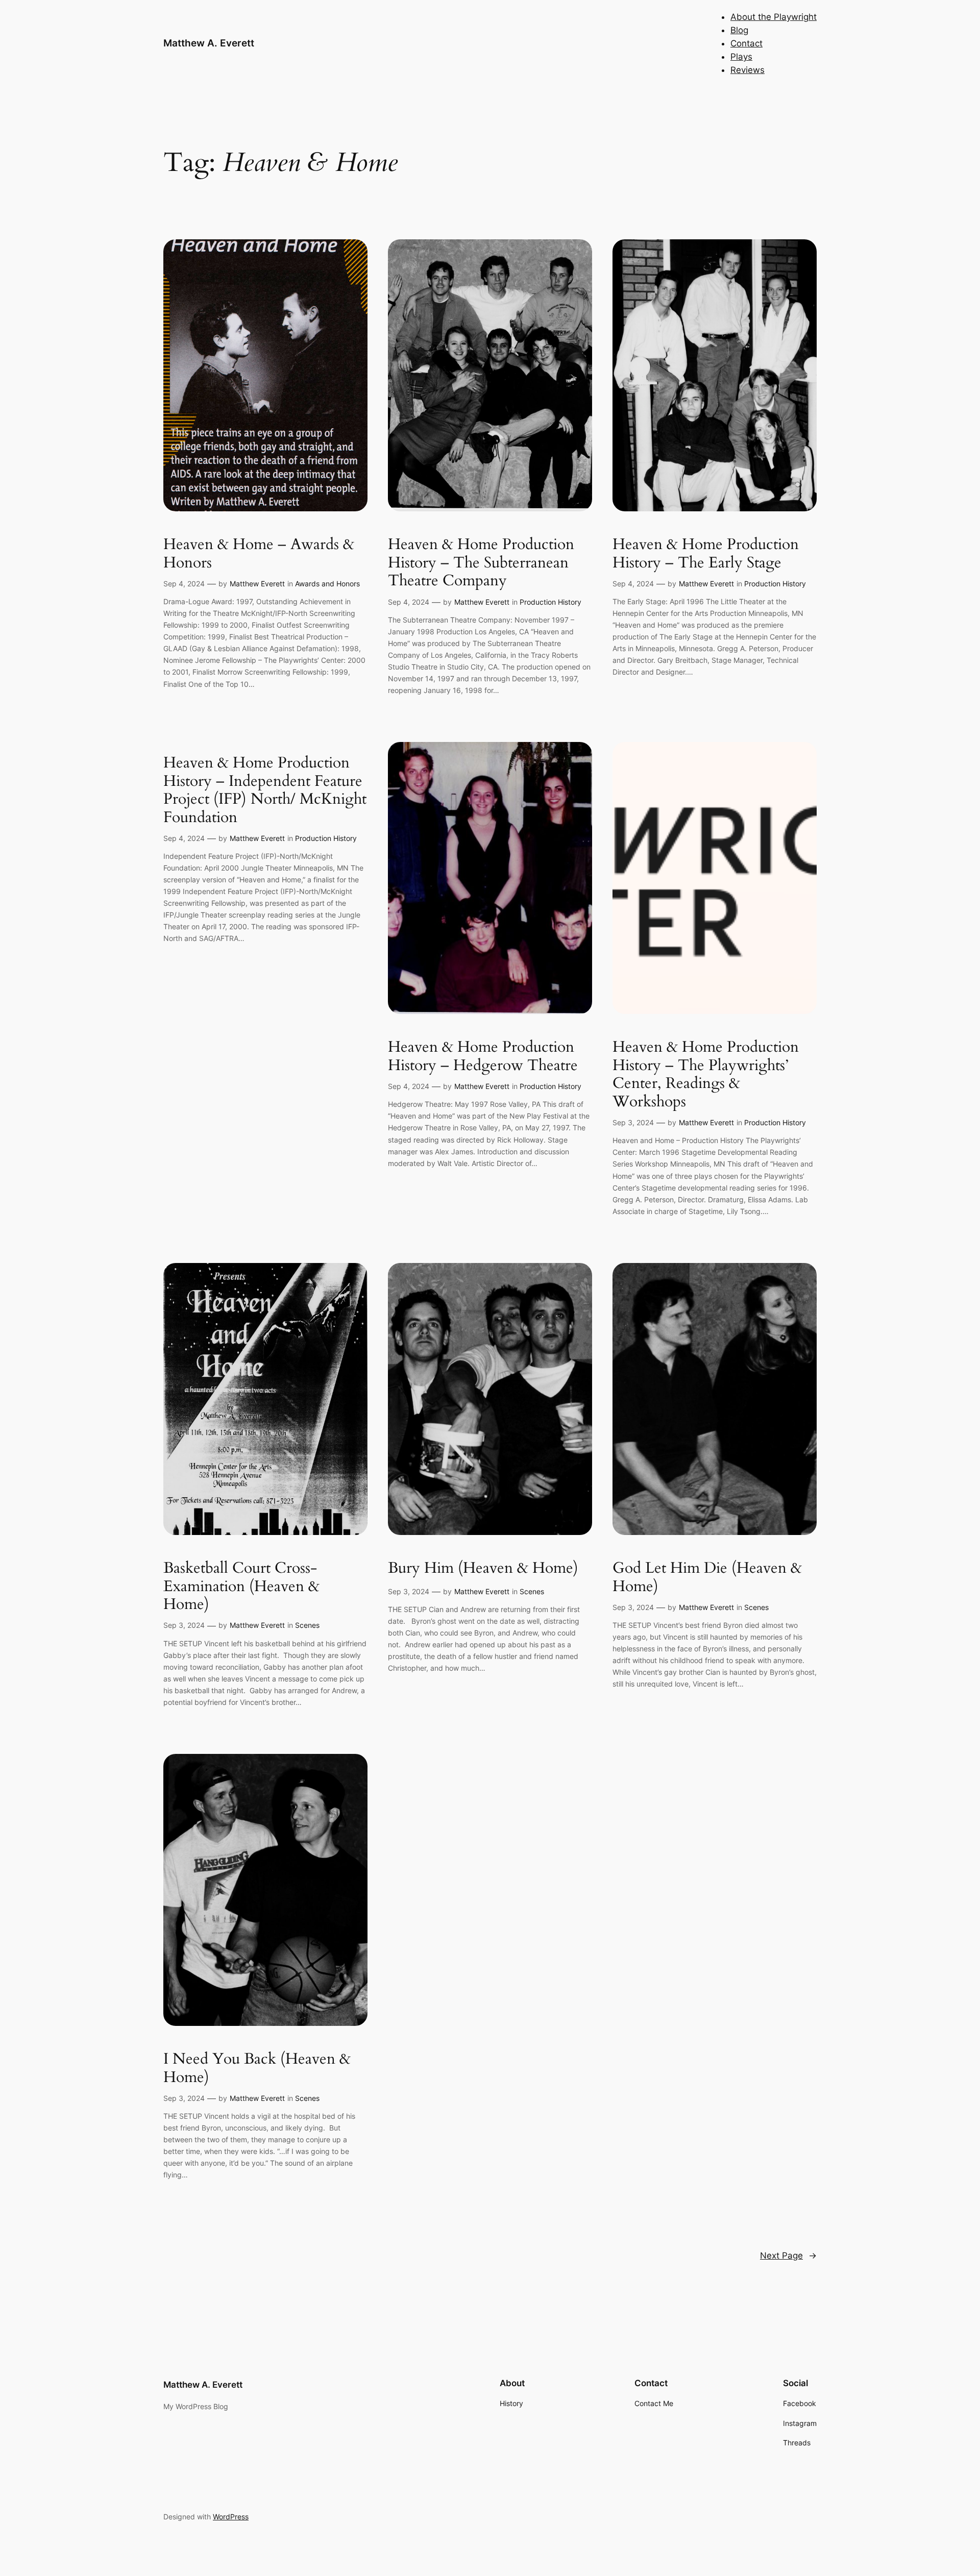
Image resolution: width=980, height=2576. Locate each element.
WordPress (231, 2517)
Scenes (307, 1625)
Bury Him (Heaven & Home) (483, 1569)
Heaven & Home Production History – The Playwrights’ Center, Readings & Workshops (706, 1075)
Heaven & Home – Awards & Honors (259, 554)
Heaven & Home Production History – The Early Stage (706, 554)
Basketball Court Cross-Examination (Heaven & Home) (241, 1587)
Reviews (748, 70)
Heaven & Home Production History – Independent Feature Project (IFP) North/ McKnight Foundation (265, 790)
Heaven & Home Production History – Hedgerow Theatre (483, 1057)
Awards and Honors (327, 584)
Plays (741, 57)
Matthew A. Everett (209, 43)
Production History (550, 602)
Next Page (788, 2256)
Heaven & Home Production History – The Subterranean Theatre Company (481, 563)
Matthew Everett (257, 584)
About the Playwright (774, 17)
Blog (739, 30)
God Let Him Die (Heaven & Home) (707, 1578)
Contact (746, 43)
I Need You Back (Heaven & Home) (257, 2069)
